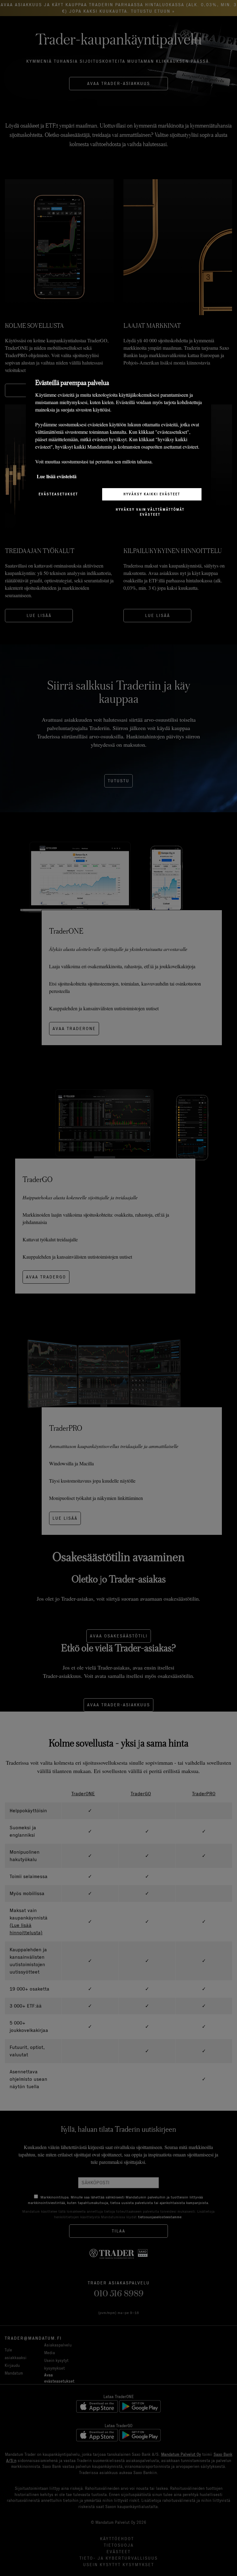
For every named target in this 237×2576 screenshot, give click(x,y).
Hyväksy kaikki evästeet (152, 494)
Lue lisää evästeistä (57, 476)
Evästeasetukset (58, 494)
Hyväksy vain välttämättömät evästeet (150, 512)
